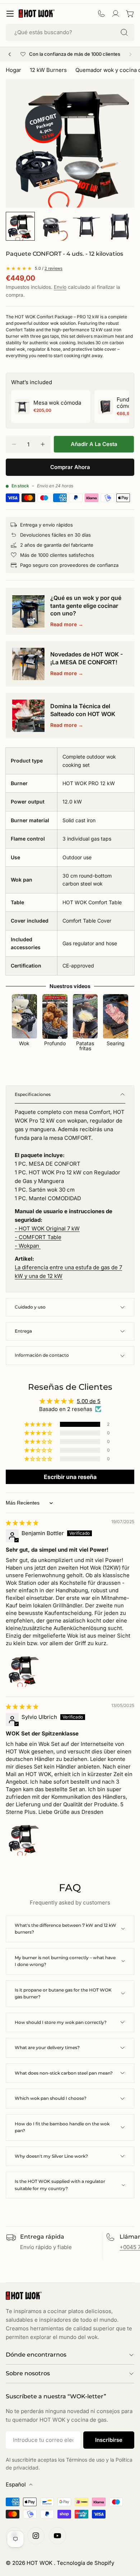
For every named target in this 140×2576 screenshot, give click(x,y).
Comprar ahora (70, 467)
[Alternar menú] (10, 14)
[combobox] (70, 32)
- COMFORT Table (38, 1237)
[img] (22, 1523)
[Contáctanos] (101, 14)
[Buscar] (124, 32)
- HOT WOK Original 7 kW (47, 1228)
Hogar (13, 70)
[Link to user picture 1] (23, 1670)
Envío (60, 287)
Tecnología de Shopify (85, 2563)
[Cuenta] (116, 14)
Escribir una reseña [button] (70, 1477)
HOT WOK (40, 2563)
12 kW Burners (48, 70)
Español (16, 2484)
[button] (39, 1424)
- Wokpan (28, 1246)
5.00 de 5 (89, 1401)
